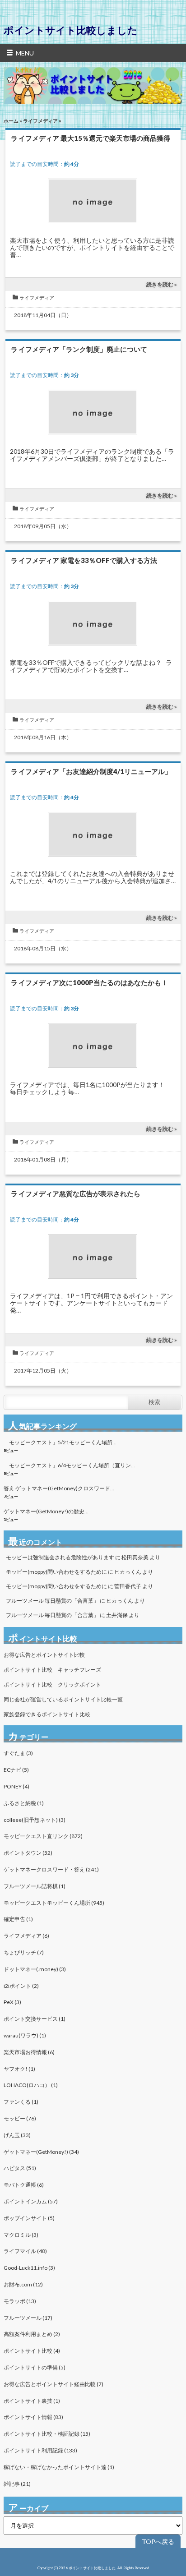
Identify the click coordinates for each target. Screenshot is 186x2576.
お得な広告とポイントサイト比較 (44, 1655)
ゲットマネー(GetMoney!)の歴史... (46, 1511)
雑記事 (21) (17, 2484)
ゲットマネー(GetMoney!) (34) (41, 2152)
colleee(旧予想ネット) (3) (35, 1820)
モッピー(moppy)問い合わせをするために (56, 1572)
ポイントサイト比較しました (71, 30)
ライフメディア (40, 121)
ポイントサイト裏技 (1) (32, 2401)
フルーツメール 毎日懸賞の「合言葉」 (52, 1601)
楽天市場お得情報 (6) (29, 2052)
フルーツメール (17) (28, 2318)
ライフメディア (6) (26, 1936)
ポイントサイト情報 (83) (33, 2417)
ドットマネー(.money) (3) (35, 1969)
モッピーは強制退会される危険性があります (60, 1557)
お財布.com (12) (23, 2284)
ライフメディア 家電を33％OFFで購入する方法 (84, 560)
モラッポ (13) (20, 2301)
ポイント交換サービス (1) (35, 2019)
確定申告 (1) (18, 1919)
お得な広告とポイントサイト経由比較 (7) (53, 2384)
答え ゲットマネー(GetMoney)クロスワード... (59, 1488)
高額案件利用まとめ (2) (32, 2334)
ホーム (11, 121)
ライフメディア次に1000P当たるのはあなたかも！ (89, 982)
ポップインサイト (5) (29, 2218)
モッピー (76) (20, 2118)
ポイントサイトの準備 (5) (35, 2367)
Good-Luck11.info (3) (29, 2268)
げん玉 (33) (17, 2135)
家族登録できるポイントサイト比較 (47, 1714)
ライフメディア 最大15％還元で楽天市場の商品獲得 (91, 138)
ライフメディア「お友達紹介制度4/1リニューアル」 (91, 771)
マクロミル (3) (21, 2235)
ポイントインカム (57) (31, 2201)
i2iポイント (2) (21, 1986)
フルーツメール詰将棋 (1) (35, 1886)
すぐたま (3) (18, 1753)
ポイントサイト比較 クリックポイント (52, 1684)
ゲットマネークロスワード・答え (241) (51, 1869)
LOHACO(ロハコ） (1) (31, 2085)
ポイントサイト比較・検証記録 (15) (47, 2434)
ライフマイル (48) (25, 2251)
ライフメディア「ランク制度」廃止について (79, 349)
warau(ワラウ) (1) (25, 2035)
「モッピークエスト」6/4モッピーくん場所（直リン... (69, 1465)
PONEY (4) (16, 1786)
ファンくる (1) (21, 2102)
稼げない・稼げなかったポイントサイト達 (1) (59, 2467)
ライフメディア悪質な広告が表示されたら (76, 1194)
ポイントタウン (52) (28, 1853)
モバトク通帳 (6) (24, 2185)
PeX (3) (12, 2002)
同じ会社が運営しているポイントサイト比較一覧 (63, 1699)
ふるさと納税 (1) (24, 1803)
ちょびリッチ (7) (24, 1952)
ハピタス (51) (20, 2168)
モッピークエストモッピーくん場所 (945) (54, 1903)
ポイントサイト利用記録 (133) (40, 2450)
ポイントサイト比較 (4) (32, 2351)
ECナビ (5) (16, 1770)
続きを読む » (162, 284)
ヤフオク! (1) (19, 2069)
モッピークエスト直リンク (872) (43, 1836)
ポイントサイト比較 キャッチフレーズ (52, 1670)
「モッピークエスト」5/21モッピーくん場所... (60, 1442)
